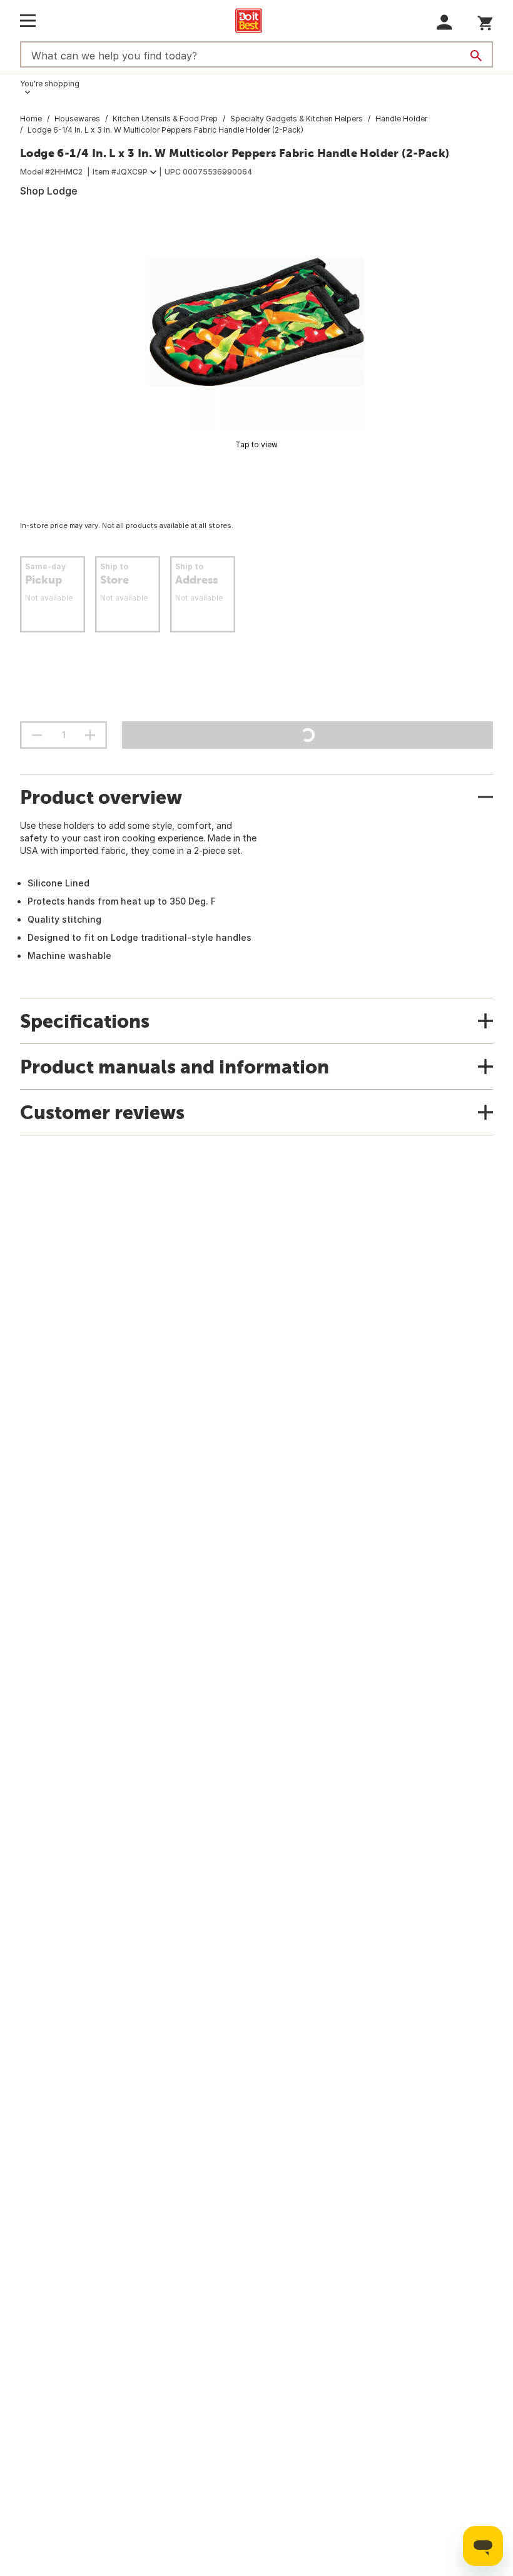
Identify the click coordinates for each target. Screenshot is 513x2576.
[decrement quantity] (37, 735)
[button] (444, 22)
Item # (120, 172)
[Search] (476, 56)
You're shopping (50, 84)
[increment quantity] (90, 735)
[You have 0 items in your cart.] (485, 21)
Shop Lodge (49, 191)
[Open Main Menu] (28, 21)
